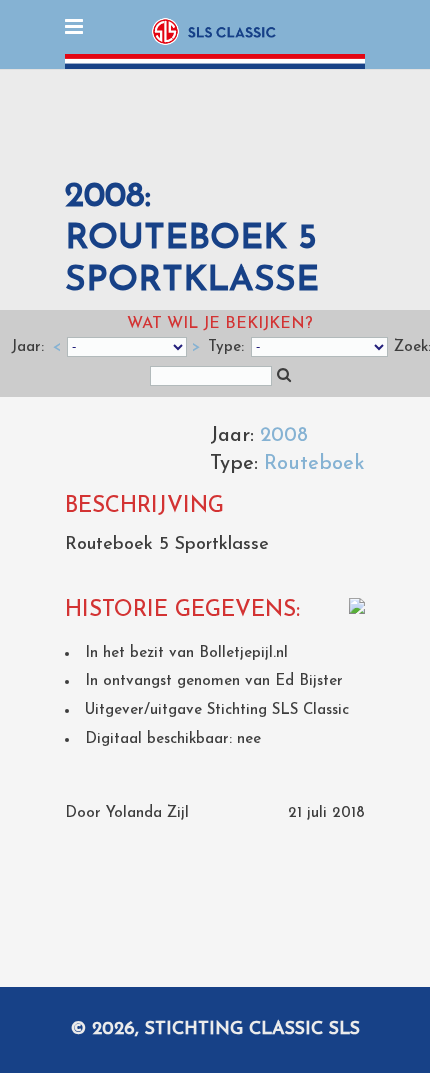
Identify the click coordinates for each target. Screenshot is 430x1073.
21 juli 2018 (326, 813)
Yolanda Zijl (147, 813)
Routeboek (314, 464)
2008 (284, 436)
